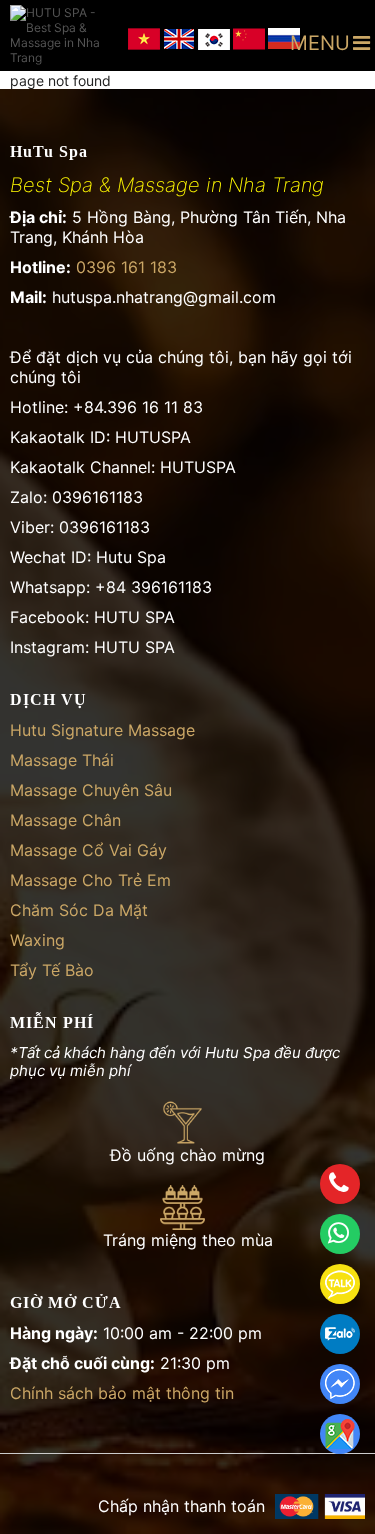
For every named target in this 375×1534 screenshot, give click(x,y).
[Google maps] (340, 1434)
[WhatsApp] (340, 1234)
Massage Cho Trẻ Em (90, 880)
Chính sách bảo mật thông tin (122, 1393)
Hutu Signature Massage (102, 730)
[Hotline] (340, 1184)
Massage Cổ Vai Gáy (88, 850)
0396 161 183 (126, 267)
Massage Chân (65, 820)
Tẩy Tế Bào (52, 970)
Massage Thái (62, 760)
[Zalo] (340, 1334)
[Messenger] (340, 1384)
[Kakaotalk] (340, 1284)
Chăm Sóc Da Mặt (79, 910)
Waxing (37, 940)
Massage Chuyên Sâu (91, 790)
